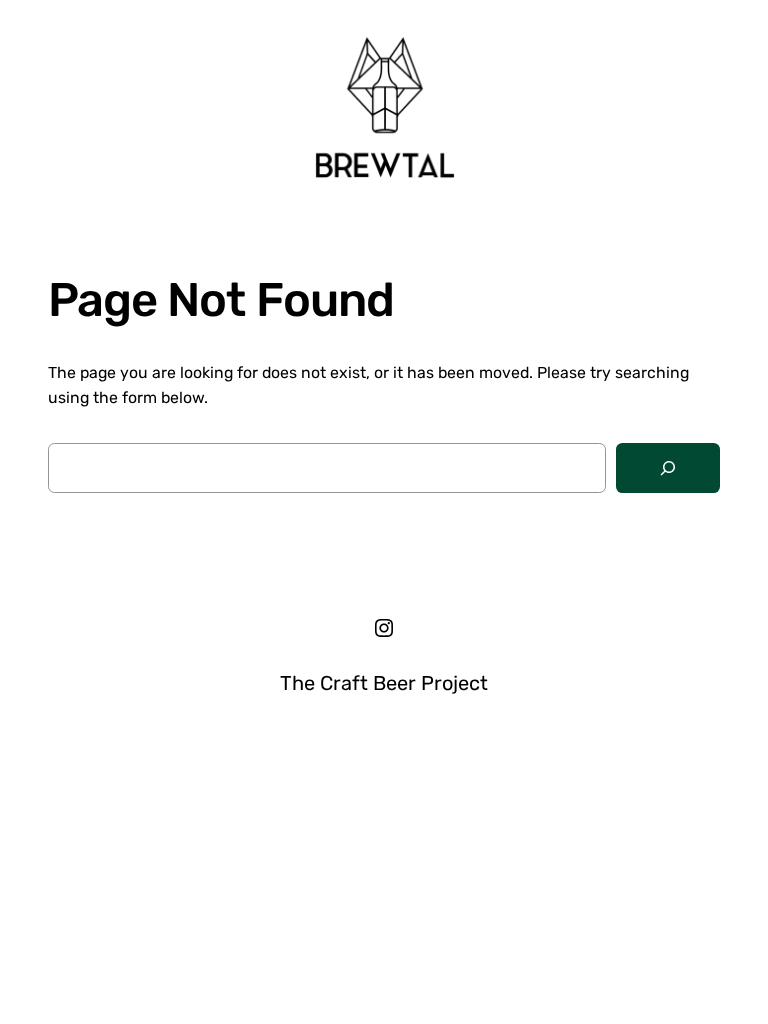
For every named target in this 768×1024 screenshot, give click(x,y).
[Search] (668, 468)
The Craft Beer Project (384, 683)
